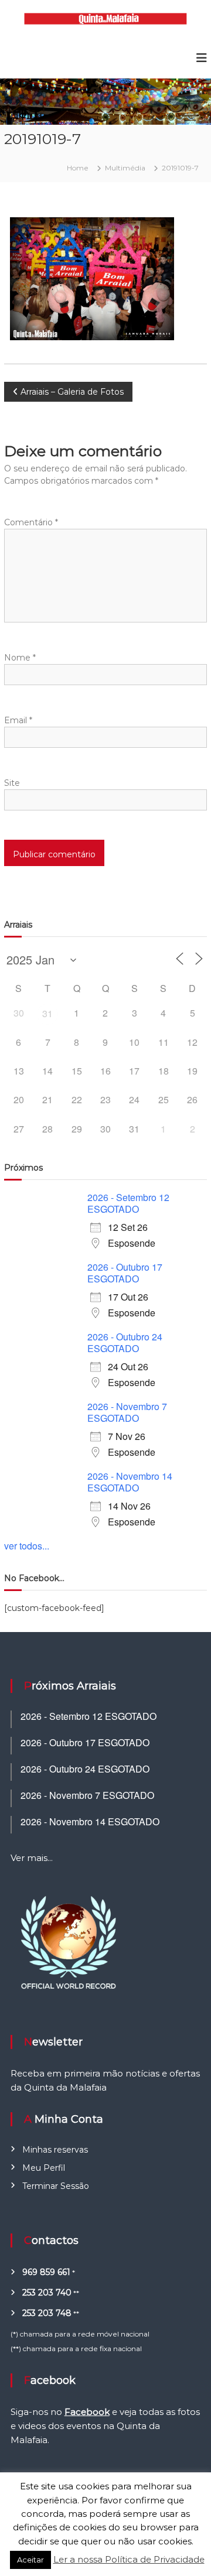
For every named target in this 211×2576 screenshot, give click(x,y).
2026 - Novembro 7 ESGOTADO (127, 1412)
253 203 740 (47, 2293)
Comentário (31, 522)
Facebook (87, 2412)
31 (47, 1013)
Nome (20, 658)
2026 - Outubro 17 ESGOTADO (125, 1273)
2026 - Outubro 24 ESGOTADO (125, 1342)
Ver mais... (32, 1858)
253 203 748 (47, 2313)
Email (18, 720)
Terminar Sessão (56, 2186)
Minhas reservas (55, 2150)
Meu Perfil (44, 2168)
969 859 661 (46, 2272)
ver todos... (27, 1546)
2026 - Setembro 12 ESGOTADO (128, 1203)
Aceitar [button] (30, 2560)
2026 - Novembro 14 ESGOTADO (130, 1482)
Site (12, 783)
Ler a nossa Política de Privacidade (129, 2559)
